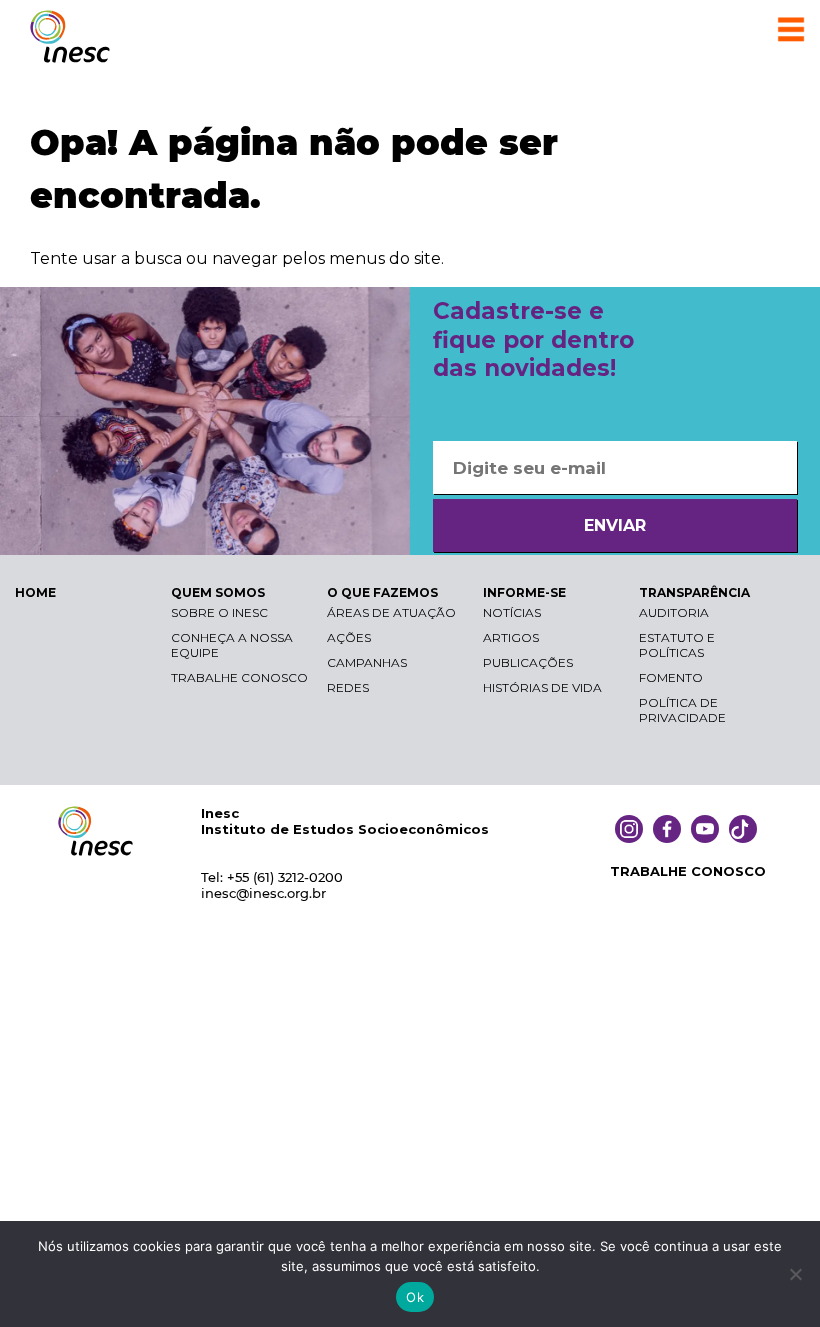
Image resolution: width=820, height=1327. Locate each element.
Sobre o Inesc (219, 612)
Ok (415, 1297)
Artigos (511, 637)
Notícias (512, 612)
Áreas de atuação (391, 612)
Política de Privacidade (682, 710)
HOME (35, 592)
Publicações (528, 662)
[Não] (795, 1274)
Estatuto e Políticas (677, 645)
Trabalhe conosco (239, 677)
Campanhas (367, 662)
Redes (348, 687)
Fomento (671, 677)
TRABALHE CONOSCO (688, 871)
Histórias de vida (542, 687)
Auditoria (674, 612)
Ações (349, 637)
